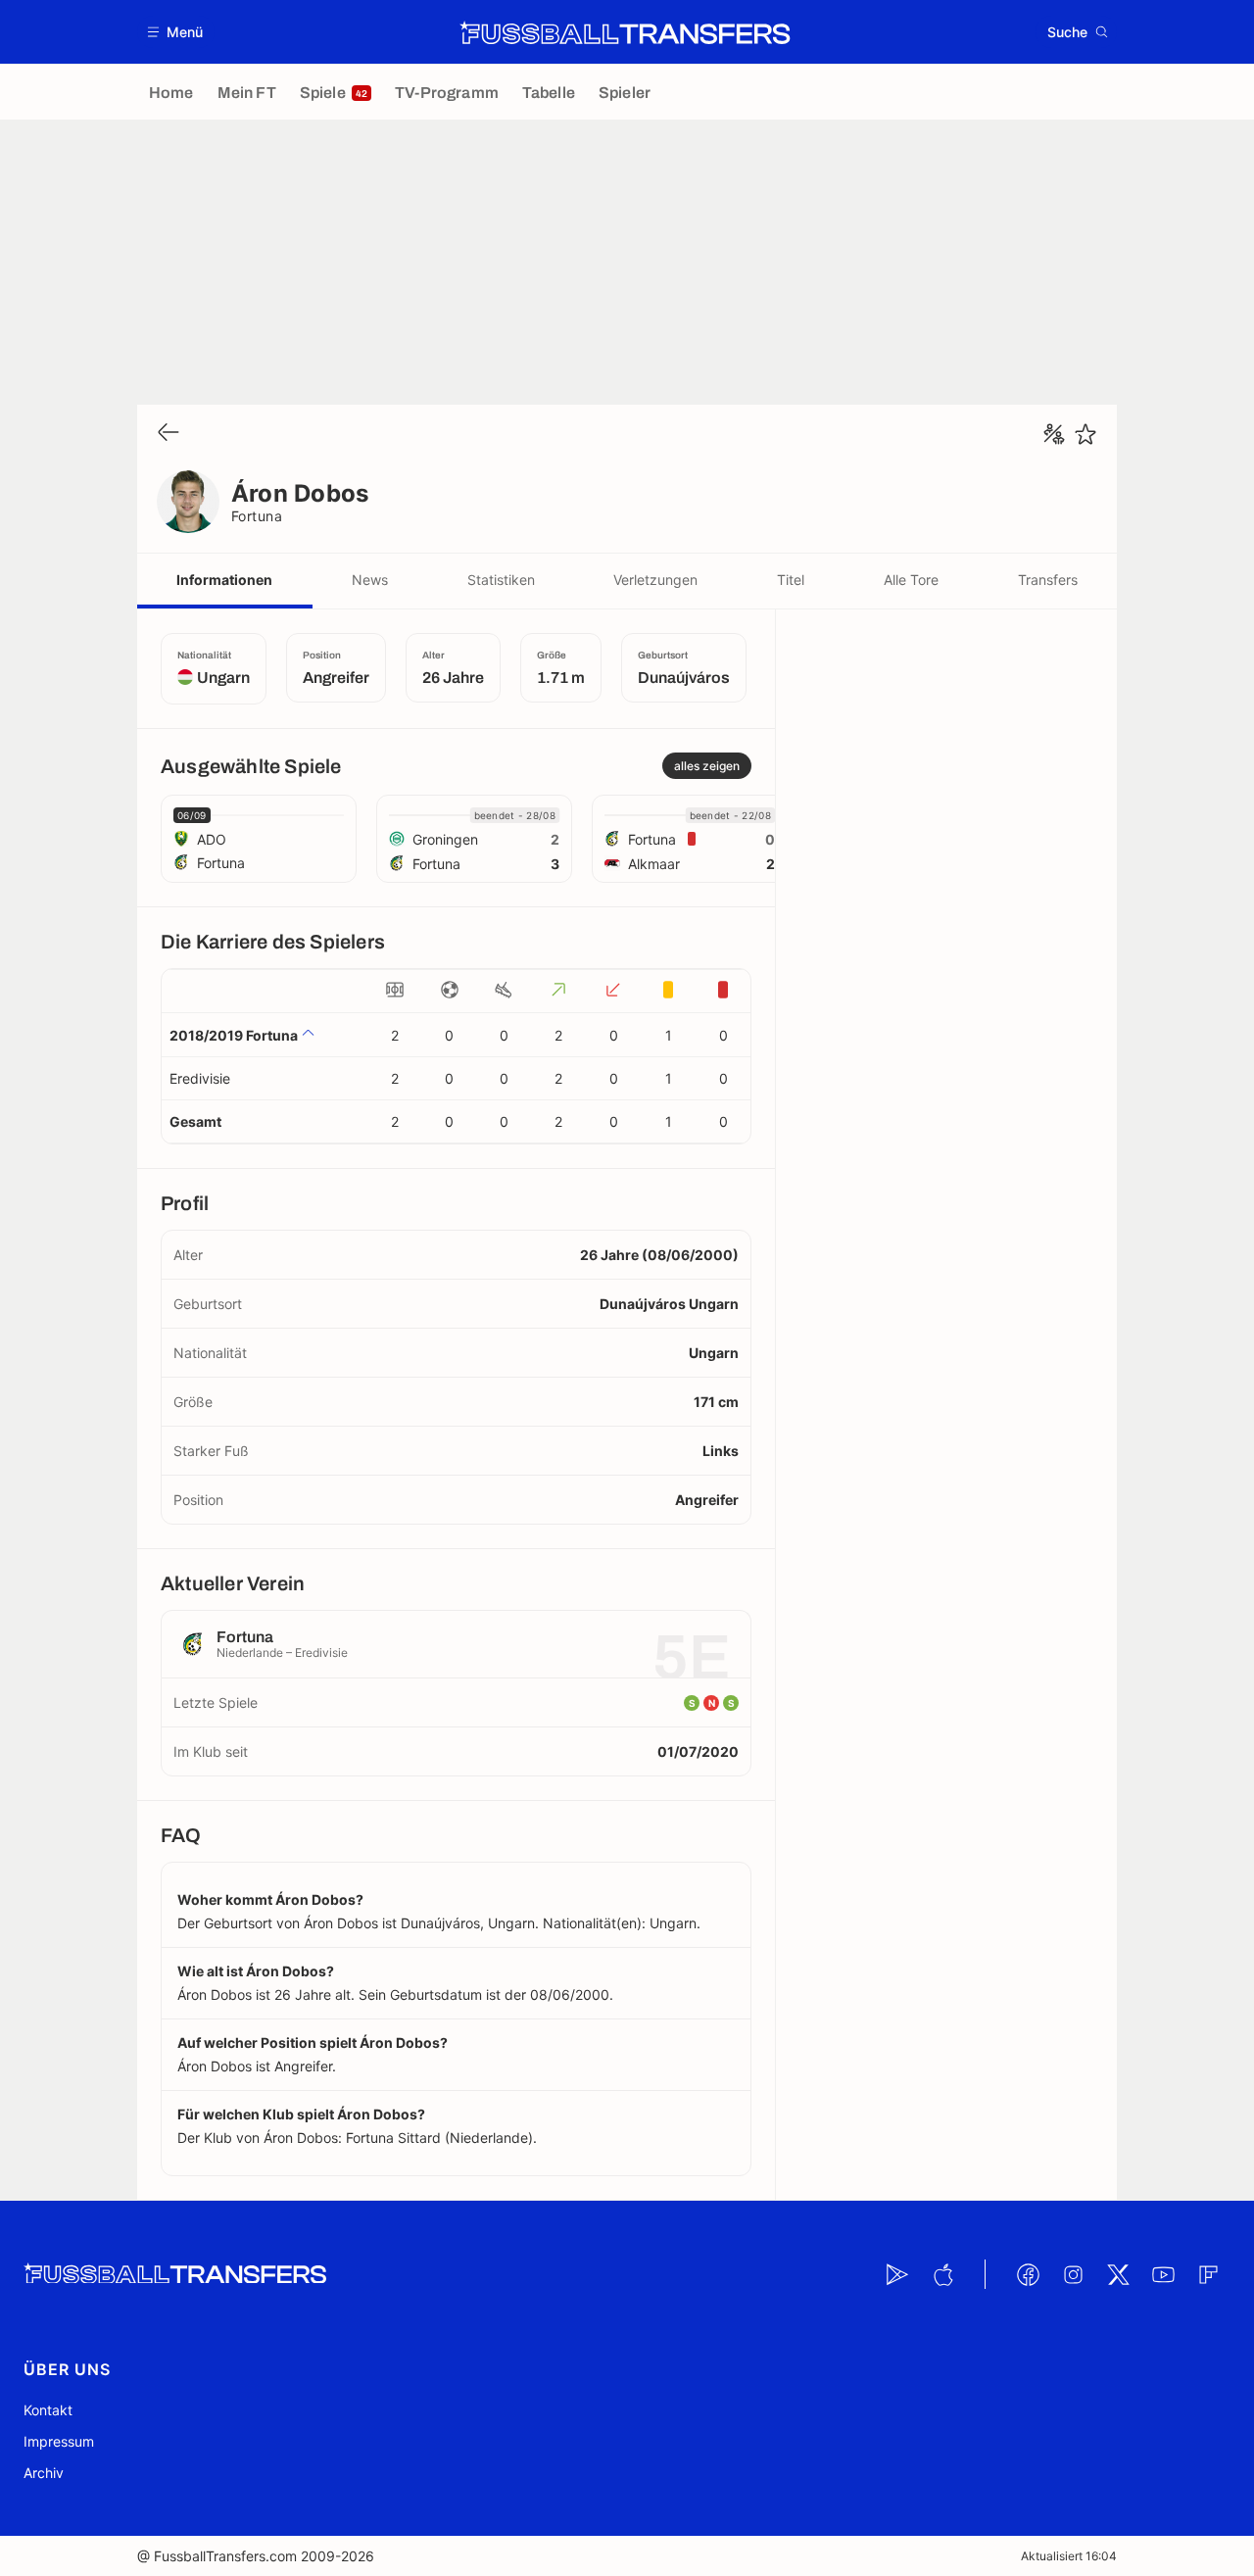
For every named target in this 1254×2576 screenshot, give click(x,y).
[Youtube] (1163, 2274)
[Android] (897, 2274)
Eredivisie (200, 1078)
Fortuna (257, 516)
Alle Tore (911, 580)
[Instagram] (1073, 2274)
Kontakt (48, 2410)
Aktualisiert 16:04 (1069, 2556)
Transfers (1048, 580)
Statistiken (501, 580)
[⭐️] (1085, 434)
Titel (791, 580)
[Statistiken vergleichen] (1054, 434)
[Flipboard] (1208, 2274)
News (370, 580)
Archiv (44, 2473)
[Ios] (942, 2274)
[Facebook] (1028, 2274)
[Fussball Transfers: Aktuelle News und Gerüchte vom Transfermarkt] (625, 32)
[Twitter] (1118, 2274)
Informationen (224, 580)
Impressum (59, 2441)
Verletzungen (655, 580)
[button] (176, 32)
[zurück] (169, 434)
